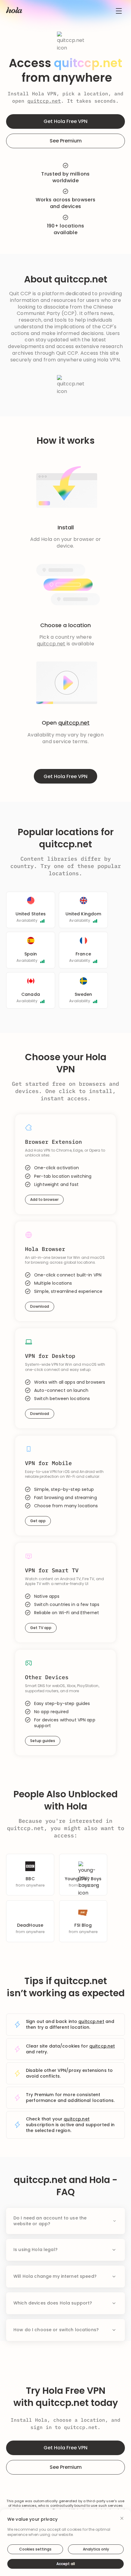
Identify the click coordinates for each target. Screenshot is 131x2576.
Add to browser (44, 1199)
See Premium (66, 141)
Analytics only (96, 2549)
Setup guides (43, 1741)
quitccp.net (44, 101)
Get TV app (41, 1628)
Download (40, 1306)
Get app (38, 1521)
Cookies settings (35, 2549)
